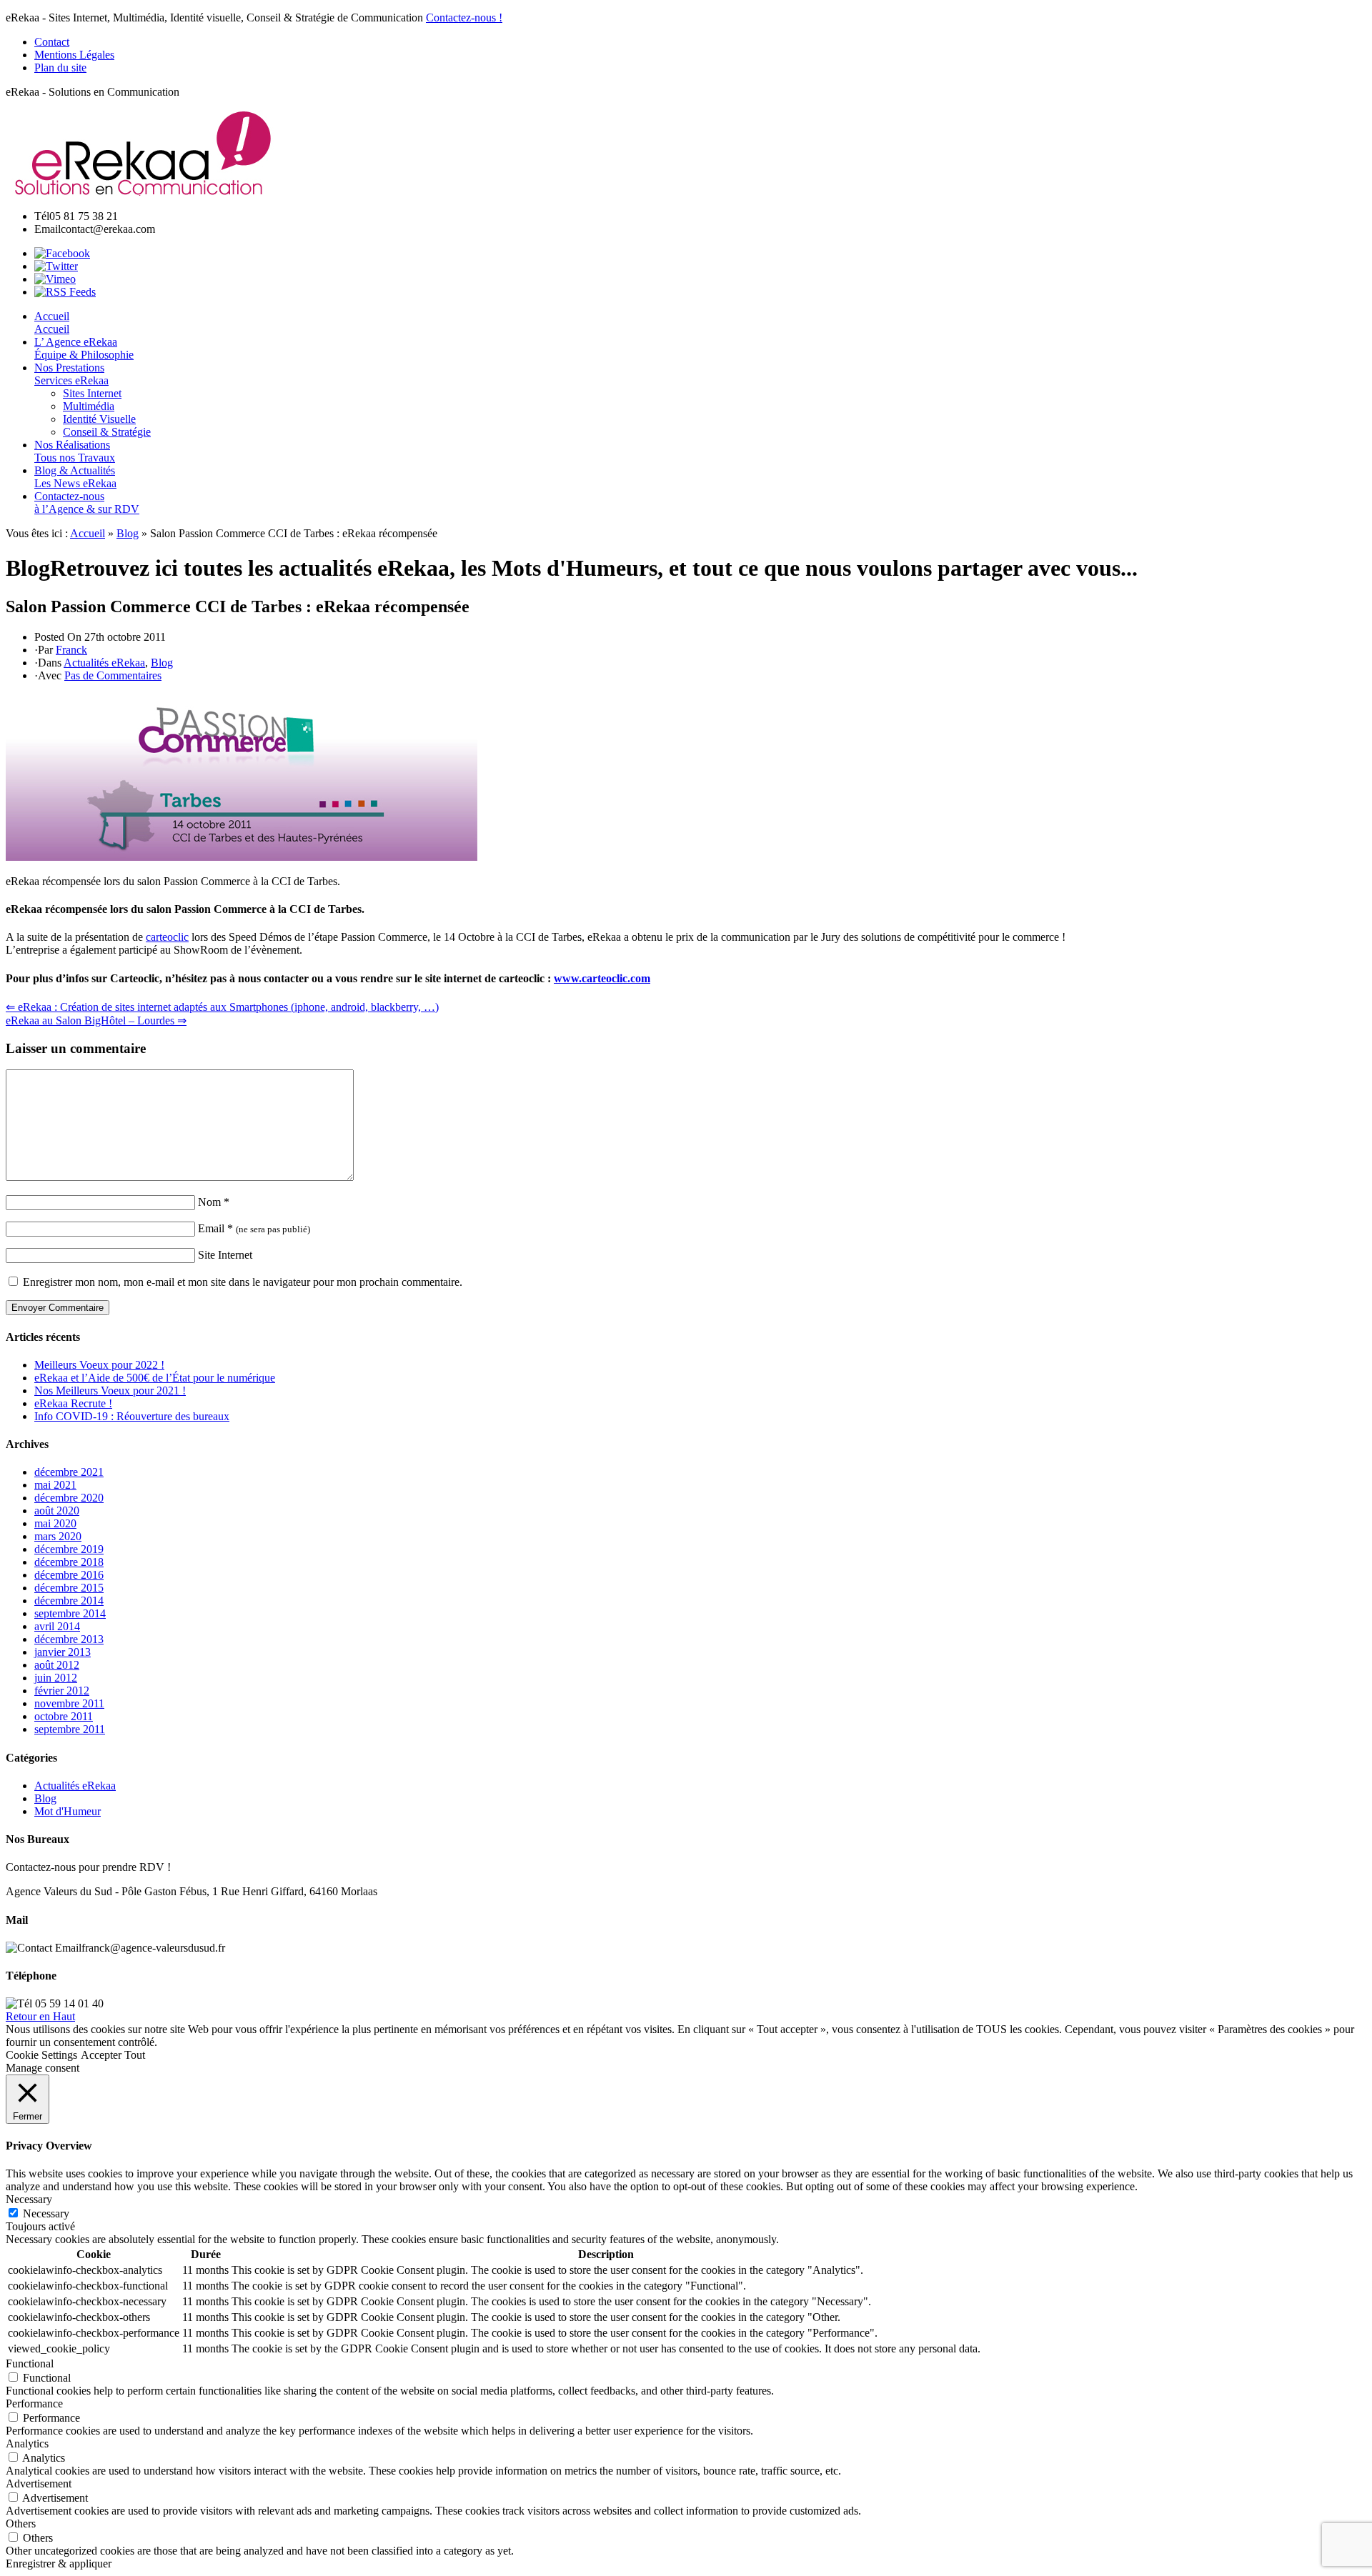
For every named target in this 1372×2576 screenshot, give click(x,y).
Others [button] (21, 2523)
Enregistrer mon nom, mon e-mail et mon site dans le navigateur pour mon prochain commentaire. (243, 1282)
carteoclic (167, 937)
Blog (128, 533)
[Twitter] (56, 266)
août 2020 (57, 1511)
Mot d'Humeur (68, 1811)
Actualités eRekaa (104, 663)
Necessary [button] (29, 2199)
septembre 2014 (70, 1613)
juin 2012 (56, 1678)
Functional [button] (30, 2363)
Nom (214, 1202)
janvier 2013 (63, 1652)
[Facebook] (62, 253)
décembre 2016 (69, 1575)
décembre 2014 (69, 1601)
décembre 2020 (69, 1498)
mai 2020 (55, 1523)
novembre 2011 (69, 1703)
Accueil (88, 533)
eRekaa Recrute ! (73, 1403)
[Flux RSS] (65, 292)
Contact (52, 42)
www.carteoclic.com (602, 978)
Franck (71, 650)
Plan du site (60, 68)
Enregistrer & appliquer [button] (59, 2563)
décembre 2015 (69, 1588)
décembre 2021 (69, 1472)
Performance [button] (34, 2403)
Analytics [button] (27, 2443)
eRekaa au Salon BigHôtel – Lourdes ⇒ (96, 1020)
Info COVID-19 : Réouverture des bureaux (132, 1416)
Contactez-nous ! (464, 18)
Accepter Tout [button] (113, 2055)
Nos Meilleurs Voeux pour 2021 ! (110, 1391)
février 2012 (62, 1691)
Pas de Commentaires (113, 675)
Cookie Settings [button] (41, 2055)
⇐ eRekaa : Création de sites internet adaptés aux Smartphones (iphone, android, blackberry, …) (222, 1007)
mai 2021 (55, 1485)
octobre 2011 (64, 1716)
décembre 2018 (69, 1562)
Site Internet (225, 1255)
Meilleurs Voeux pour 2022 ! (99, 1365)
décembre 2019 (69, 1549)
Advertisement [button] (39, 2483)
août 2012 (57, 1665)
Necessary (46, 2213)
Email (254, 1228)
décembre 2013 (69, 1639)
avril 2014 (57, 1626)
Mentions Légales (74, 55)
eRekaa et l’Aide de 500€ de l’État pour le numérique (155, 1378)
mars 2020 (58, 1536)
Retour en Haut (40, 2016)
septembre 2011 (70, 1729)
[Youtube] (55, 279)
